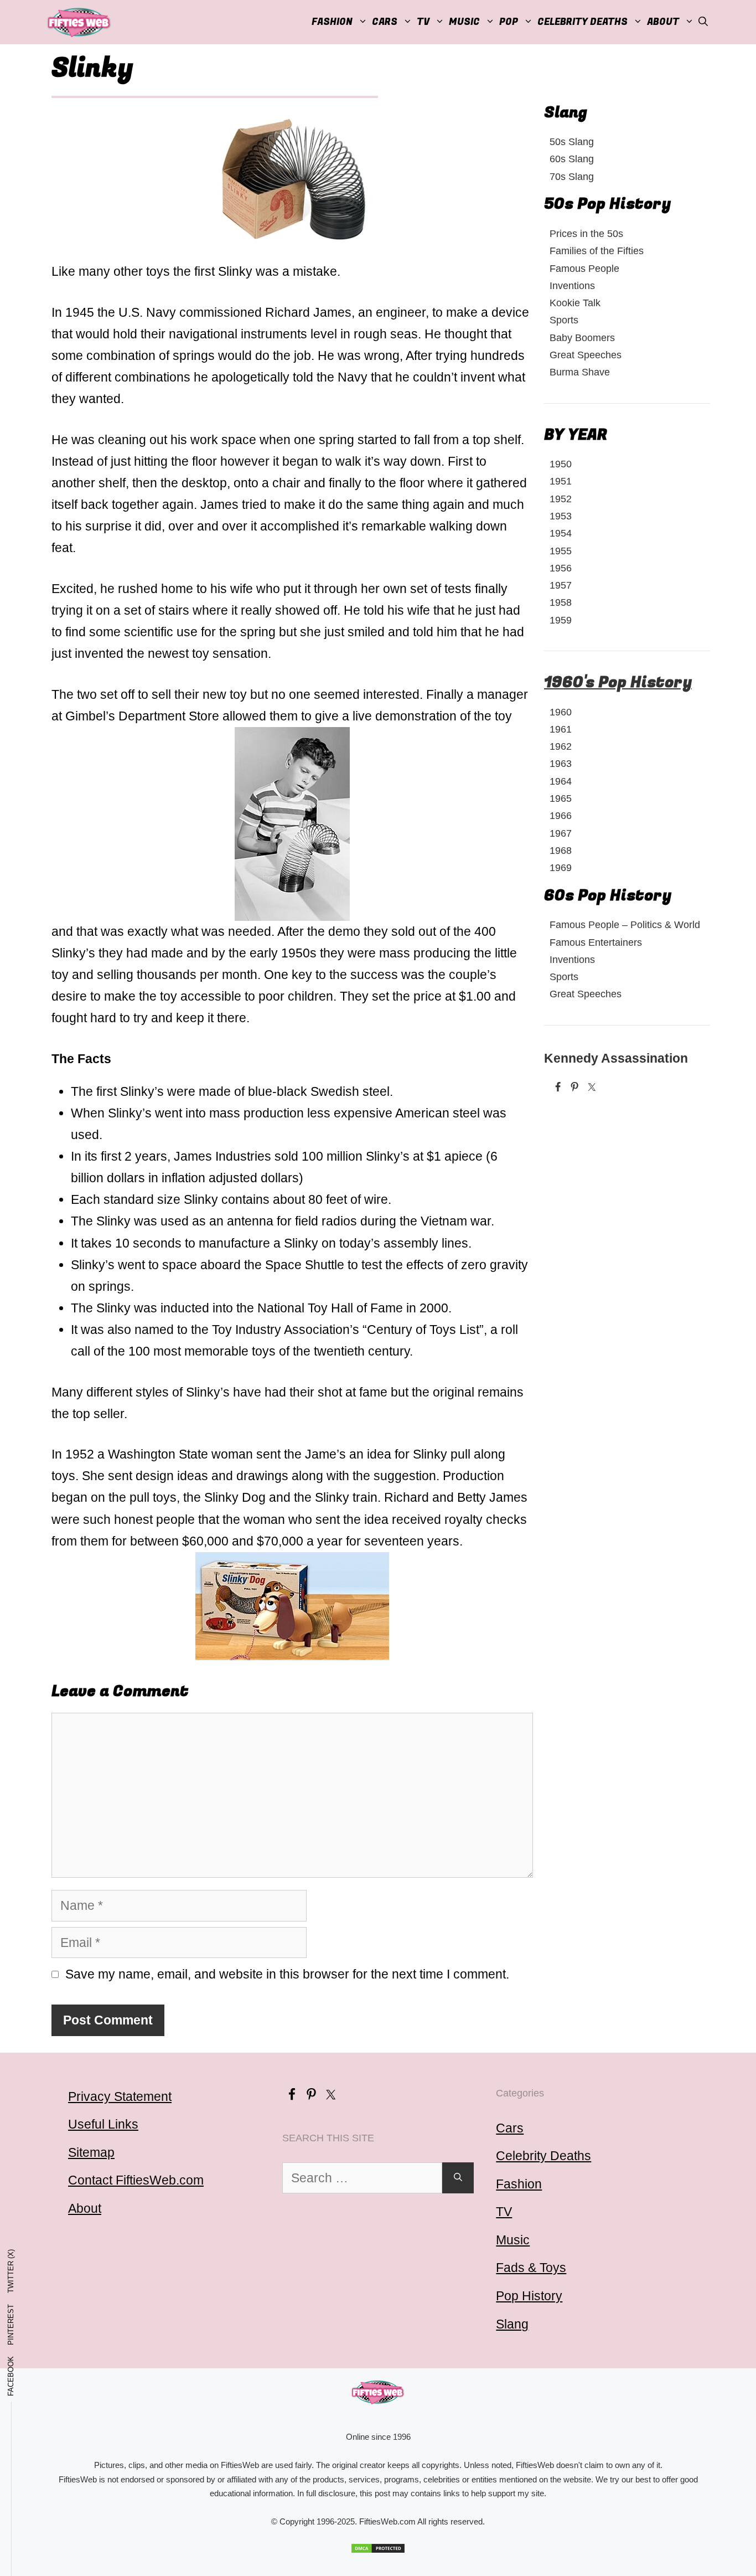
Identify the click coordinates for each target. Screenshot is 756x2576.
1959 (561, 620)
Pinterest (11, 2325)
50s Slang (572, 141)
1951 (561, 481)
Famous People (584, 268)
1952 (561, 499)
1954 (561, 533)
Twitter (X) (11, 2271)
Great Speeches (586, 355)
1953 (561, 516)
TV (504, 2212)
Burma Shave (580, 372)
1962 (561, 746)
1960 (561, 712)
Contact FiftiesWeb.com (136, 2180)
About (663, 22)
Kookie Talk (575, 303)
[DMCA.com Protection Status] (378, 2548)
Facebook (11, 2376)
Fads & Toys (531, 2268)
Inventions (572, 285)
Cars (385, 22)
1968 (561, 850)
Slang (512, 2324)
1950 (561, 464)
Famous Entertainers (596, 942)
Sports (564, 320)
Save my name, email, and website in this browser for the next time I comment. (287, 1974)
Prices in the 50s (586, 233)
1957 (561, 585)
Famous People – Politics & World (625, 924)
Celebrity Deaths (582, 22)
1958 (561, 602)
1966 (561, 815)
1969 (561, 867)
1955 (561, 551)
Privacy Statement (120, 2096)
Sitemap (91, 2152)
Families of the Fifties (597, 251)
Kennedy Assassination (616, 1058)
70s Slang (572, 176)
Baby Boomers (582, 338)
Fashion (332, 22)
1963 (561, 763)
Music (464, 22)
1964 (561, 781)
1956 (561, 568)
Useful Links (103, 2124)
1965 (561, 798)
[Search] (458, 2178)
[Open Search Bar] (703, 22)
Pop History (529, 2296)
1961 (561, 729)
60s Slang (572, 159)
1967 (561, 833)
